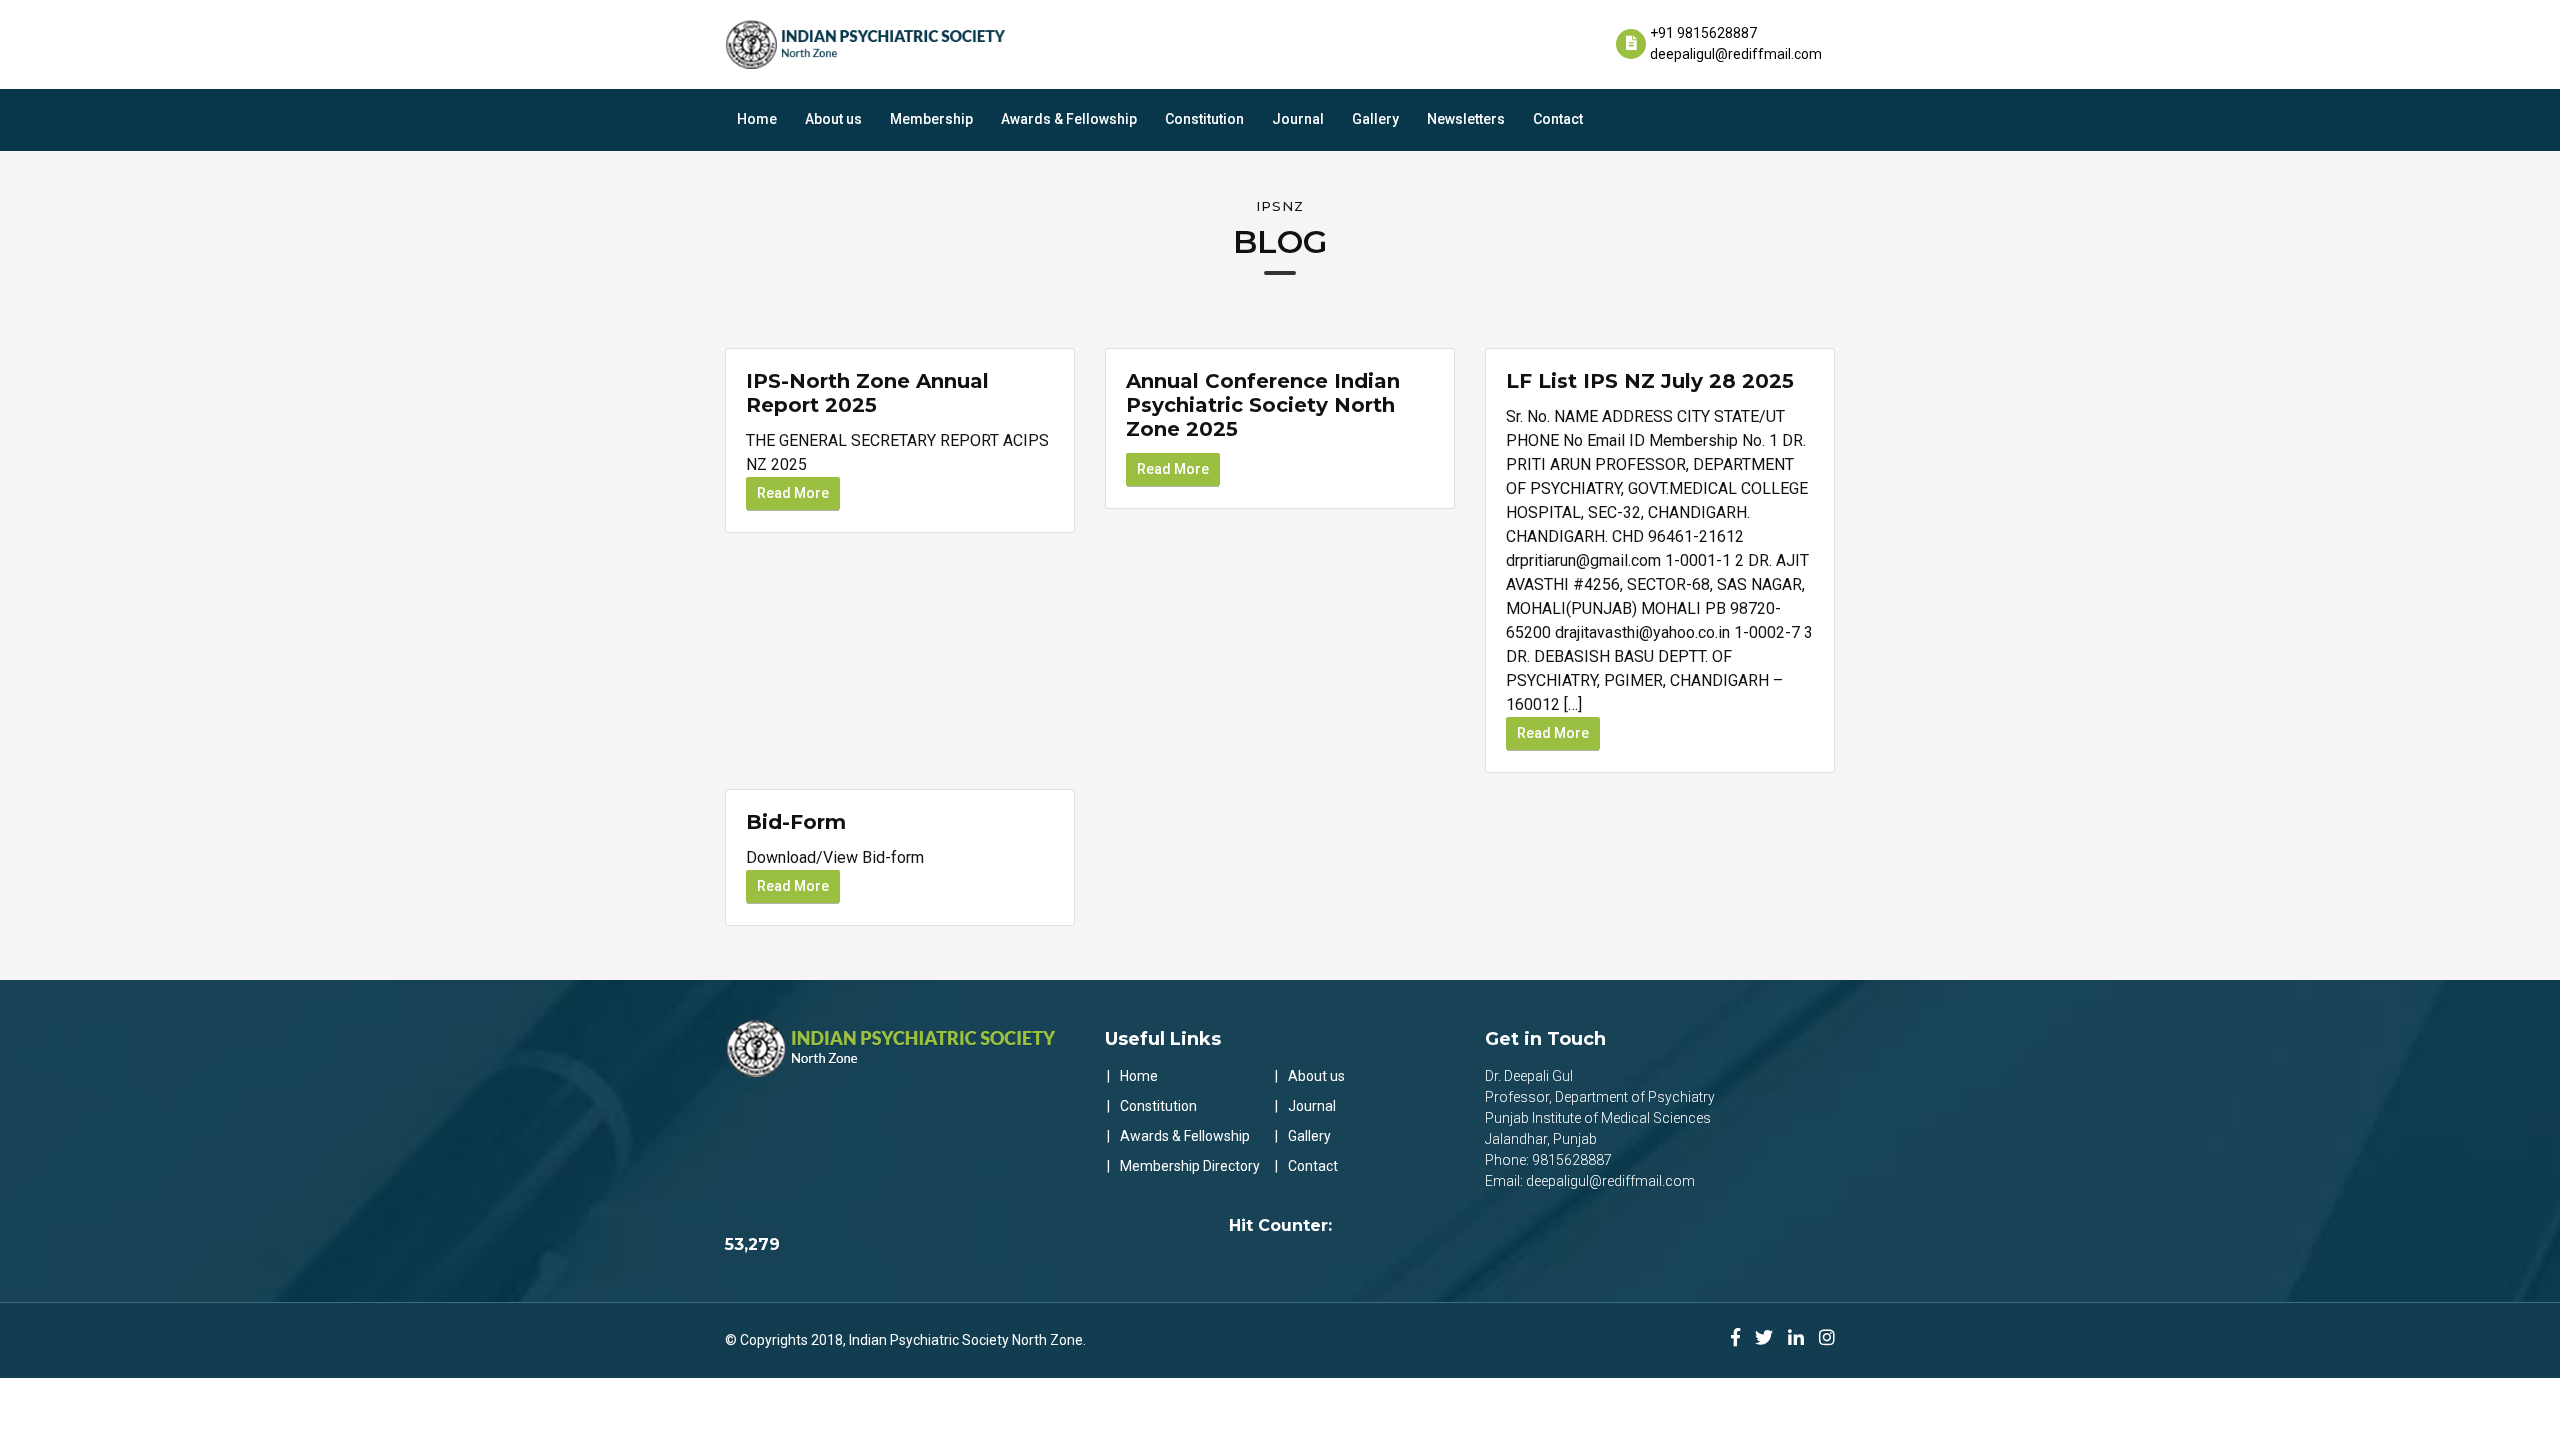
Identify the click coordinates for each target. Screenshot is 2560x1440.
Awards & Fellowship (1069, 119)
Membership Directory (1190, 1166)
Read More (793, 493)
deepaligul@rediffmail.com (1736, 54)
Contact (1558, 119)
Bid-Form (796, 822)
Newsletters (1466, 119)
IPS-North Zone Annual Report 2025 (867, 393)
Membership (931, 119)
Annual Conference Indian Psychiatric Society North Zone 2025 (1263, 405)
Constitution (1204, 119)
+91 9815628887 (1703, 33)
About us (833, 119)
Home (757, 119)
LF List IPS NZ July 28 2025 (1650, 381)
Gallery (1375, 119)
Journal (1298, 119)
